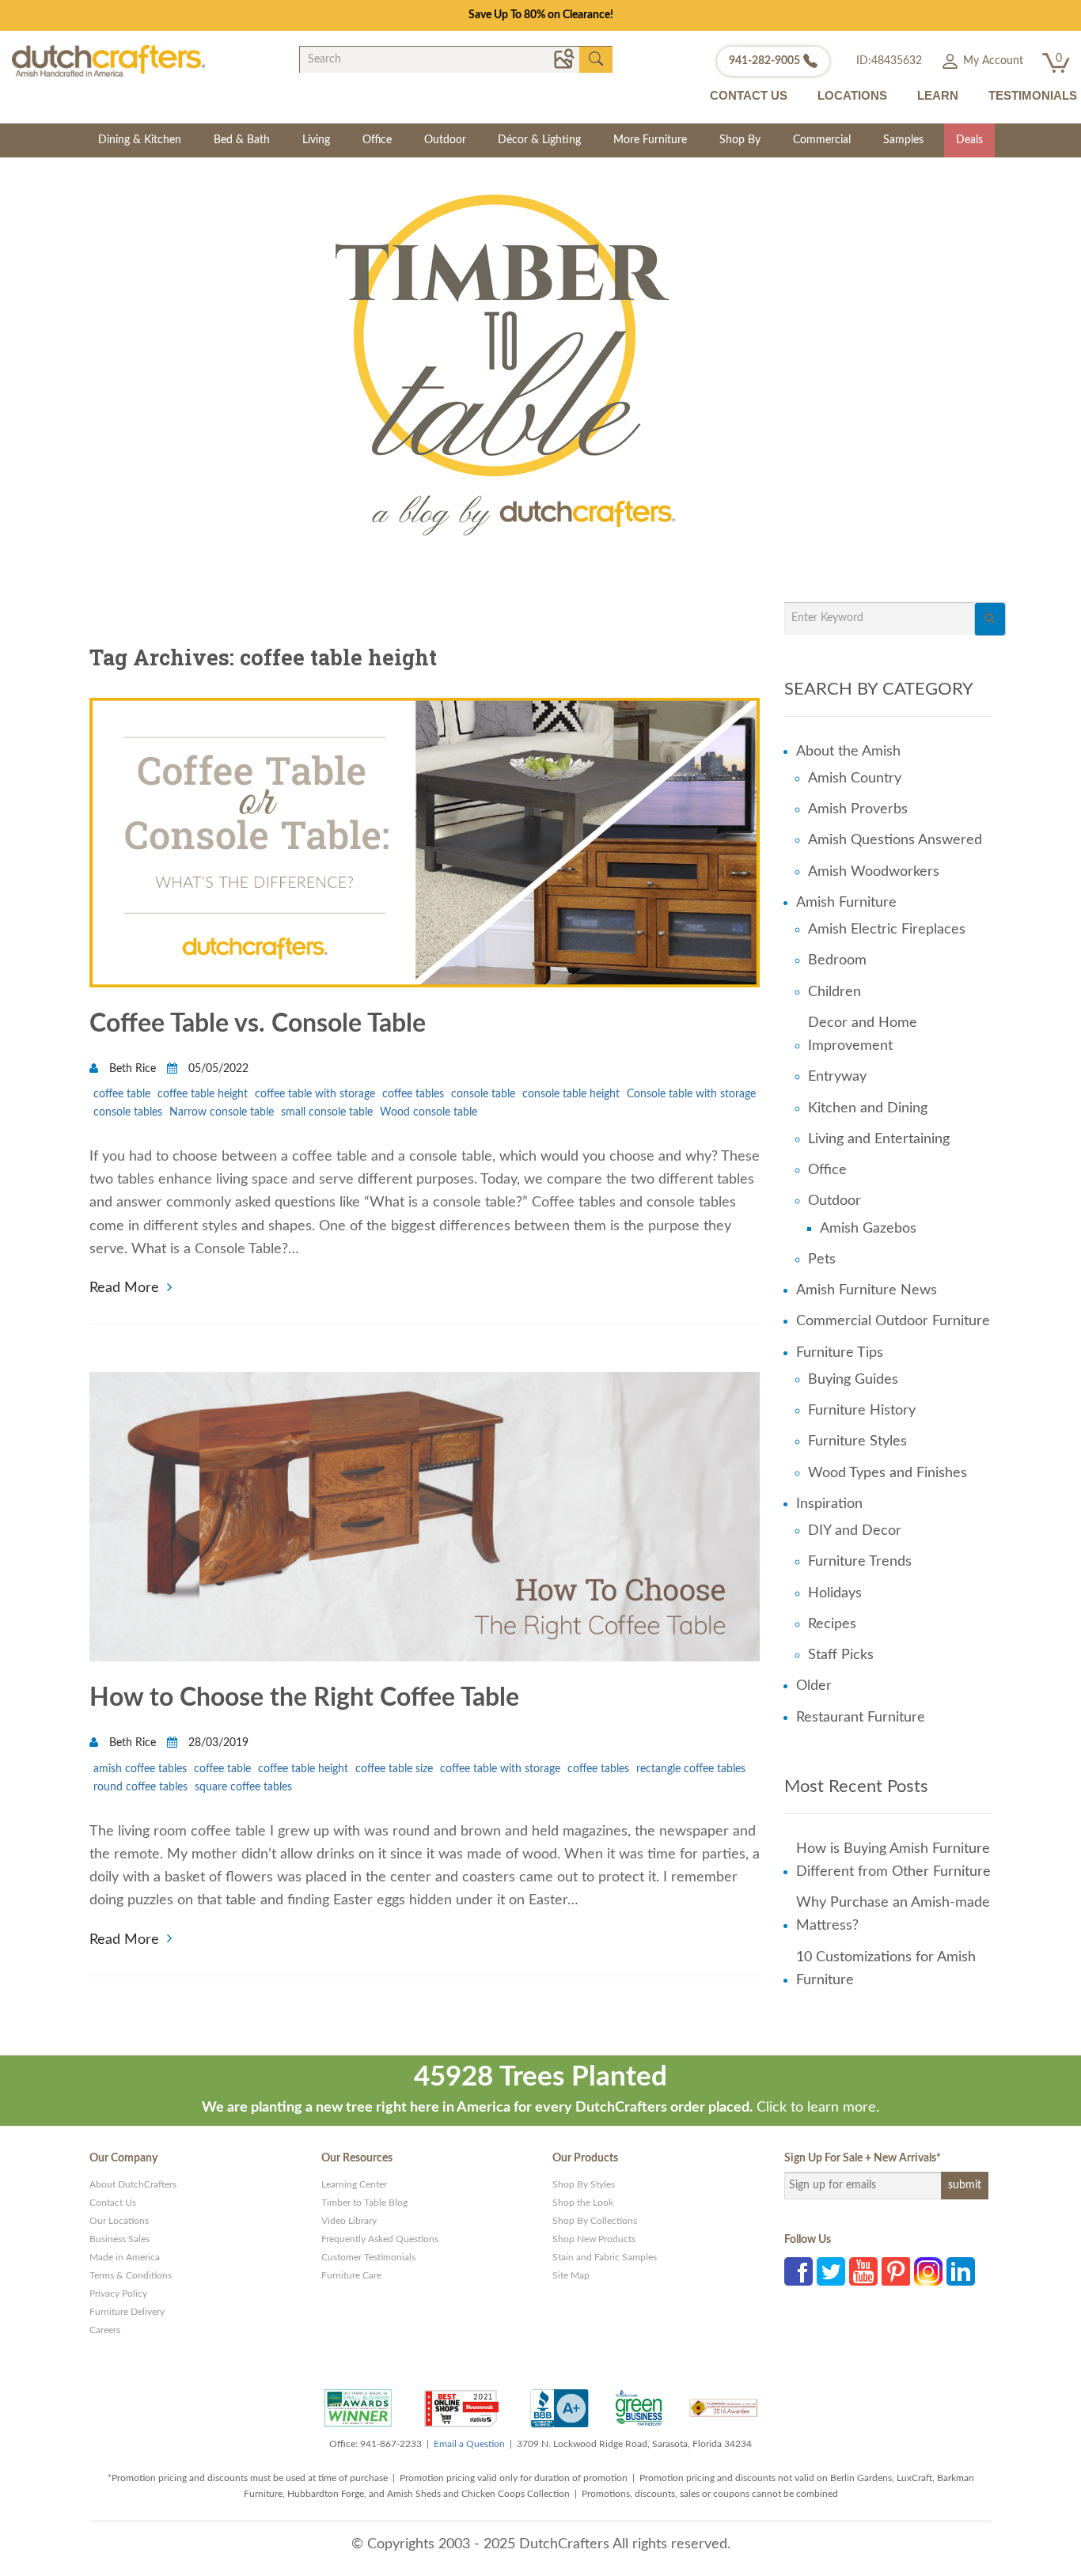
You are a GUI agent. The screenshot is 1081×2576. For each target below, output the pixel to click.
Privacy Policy (118, 2294)
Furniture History (862, 1411)
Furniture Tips (840, 1353)
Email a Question (469, 2444)
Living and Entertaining (879, 1139)
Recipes (832, 1624)
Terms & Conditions (131, 2275)
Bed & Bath (242, 140)
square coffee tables (243, 1787)
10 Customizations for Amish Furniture (886, 1969)
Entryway (837, 1077)
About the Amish (848, 752)
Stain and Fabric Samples (605, 2257)
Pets (822, 1260)
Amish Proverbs (858, 809)
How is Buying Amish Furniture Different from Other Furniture (893, 1860)
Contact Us (113, 2203)
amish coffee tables (140, 1769)
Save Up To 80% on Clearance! (541, 15)
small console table (327, 1112)
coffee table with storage (315, 1094)
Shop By (740, 140)
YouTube (863, 2271)
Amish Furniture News (867, 1290)
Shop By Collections (595, 2221)
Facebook (798, 2271)
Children (834, 992)
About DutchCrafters (133, 2184)
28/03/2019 (217, 1743)
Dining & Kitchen (140, 140)
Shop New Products (594, 2239)
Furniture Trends (860, 1562)
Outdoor (445, 140)
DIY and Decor (855, 1531)
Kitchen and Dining (868, 1108)
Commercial (822, 140)
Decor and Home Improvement (863, 1034)
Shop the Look (583, 2203)
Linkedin (961, 2271)
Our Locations (119, 2221)
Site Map (571, 2275)
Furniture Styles (857, 1441)
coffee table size (394, 1769)
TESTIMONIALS (1033, 95)
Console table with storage (691, 1094)
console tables (128, 1112)
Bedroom (837, 960)
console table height (571, 1094)
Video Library (349, 2221)
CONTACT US (749, 95)
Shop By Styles (584, 2184)
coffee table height (203, 1094)
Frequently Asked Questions (380, 2239)
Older (814, 1686)
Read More (124, 1286)
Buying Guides (853, 1380)
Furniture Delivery (127, 2312)
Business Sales (119, 2239)
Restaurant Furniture (861, 1718)
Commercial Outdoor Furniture (893, 1321)
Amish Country (855, 778)
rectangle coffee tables (691, 1769)
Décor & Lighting (539, 140)
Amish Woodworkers (874, 872)
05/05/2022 (217, 1069)
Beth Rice (133, 1069)
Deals (969, 140)
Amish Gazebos (868, 1229)
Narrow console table (222, 1112)
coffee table (122, 1094)
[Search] (990, 619)
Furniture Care (351, 2275)
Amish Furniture (846, 903)
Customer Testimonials (368, 2257)
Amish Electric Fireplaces (887, 930)
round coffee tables (140, 1787)
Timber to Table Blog (364, 2203)
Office (377, 140)
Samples (903, 140)
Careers (105, 2330)
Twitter (831, 2271)
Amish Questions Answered (895, 840)
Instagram (928, 2271)
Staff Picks (841, 1655)
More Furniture (650, 140)
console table (483, 1094)
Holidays (835, 1593)
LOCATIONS (852, 95)
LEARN (938, 95)
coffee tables (413, 1094)
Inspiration (829, 1504)
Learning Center (354, 2184)
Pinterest (896, 2271)
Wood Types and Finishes (888, 1473)
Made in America (125, 2257)
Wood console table (429, 1112)
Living (316, 140)
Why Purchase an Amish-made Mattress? (893, 1914)
